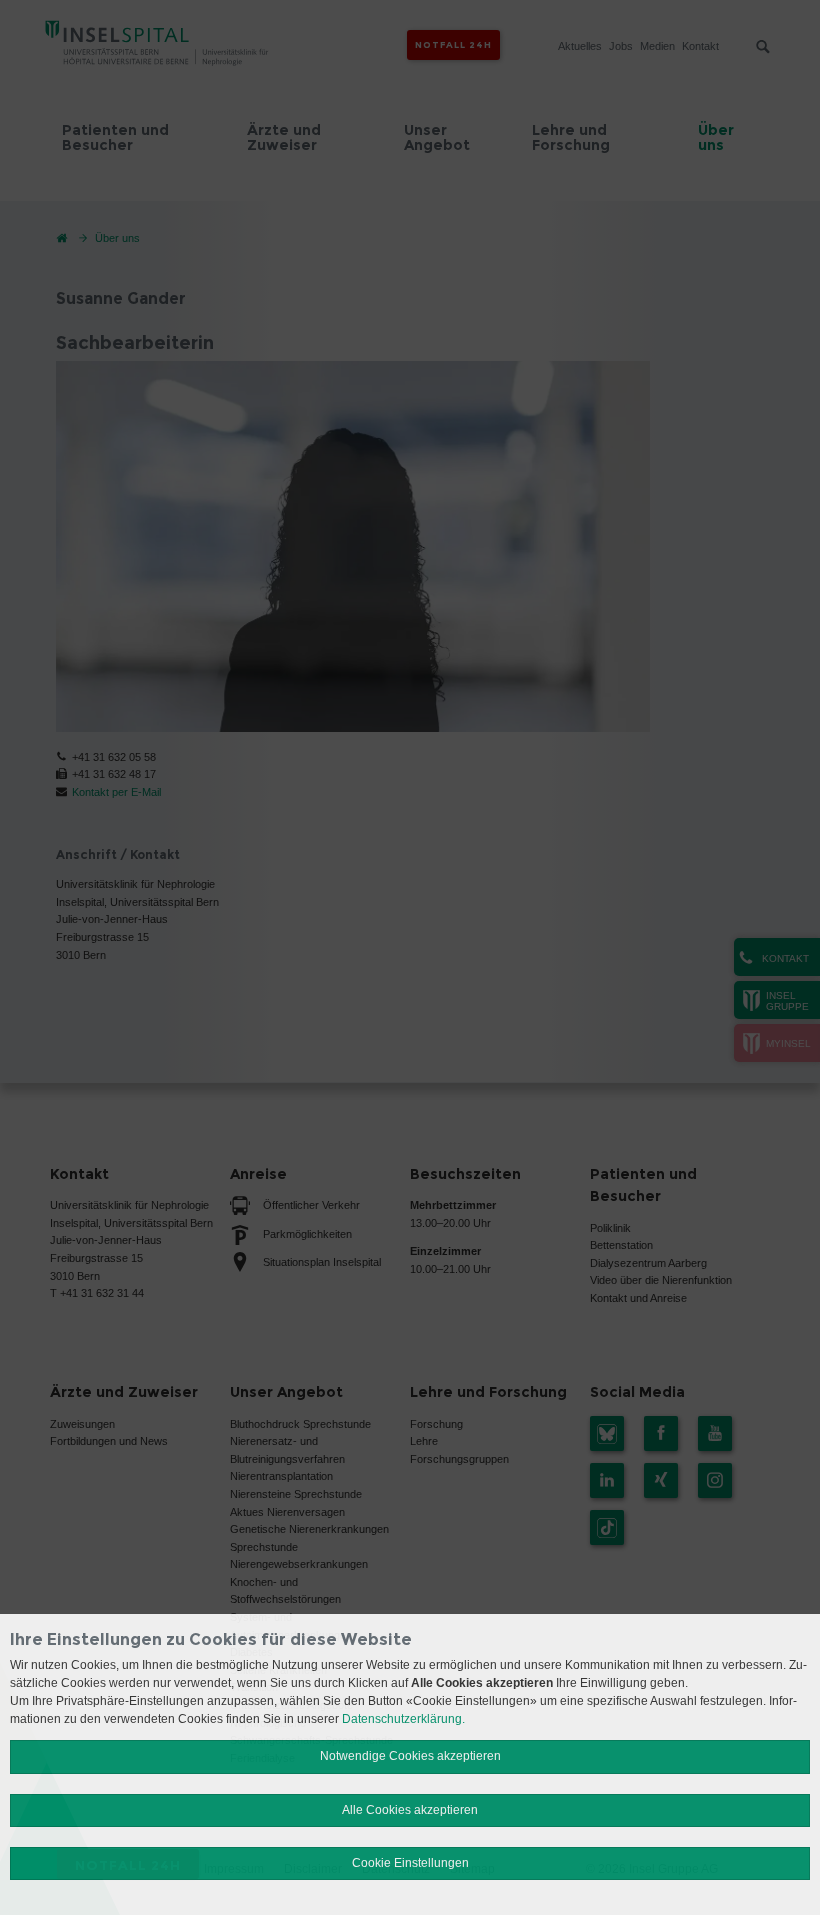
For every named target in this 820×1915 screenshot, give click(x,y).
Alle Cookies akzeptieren (410, 1810)
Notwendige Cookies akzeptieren (410, 1756)
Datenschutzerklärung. (403, 1719)
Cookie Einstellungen (410, 1863)
